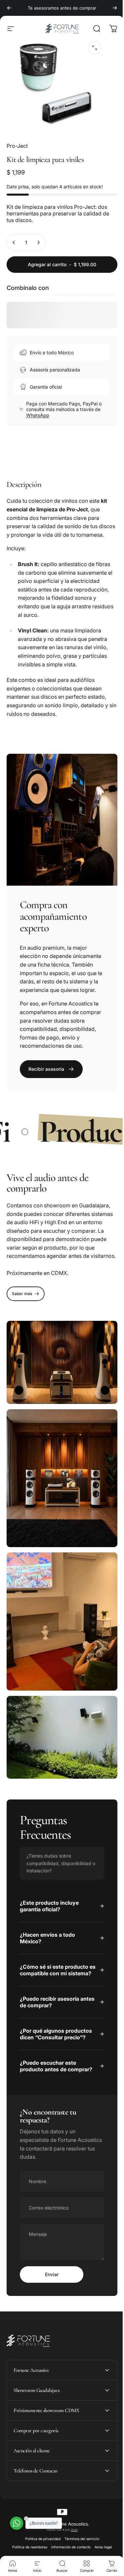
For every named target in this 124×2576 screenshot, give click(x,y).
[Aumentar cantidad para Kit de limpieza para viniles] (38, 242)
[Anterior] (9, 8)
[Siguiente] (115, 8)
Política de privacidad (40, 2555)
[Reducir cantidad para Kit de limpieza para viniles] (14, 242)
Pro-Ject (17, 146)
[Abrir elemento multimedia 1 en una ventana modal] (95, 48)
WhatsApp (38, 415)
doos (72, 2546)
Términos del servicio (79, 2555)
